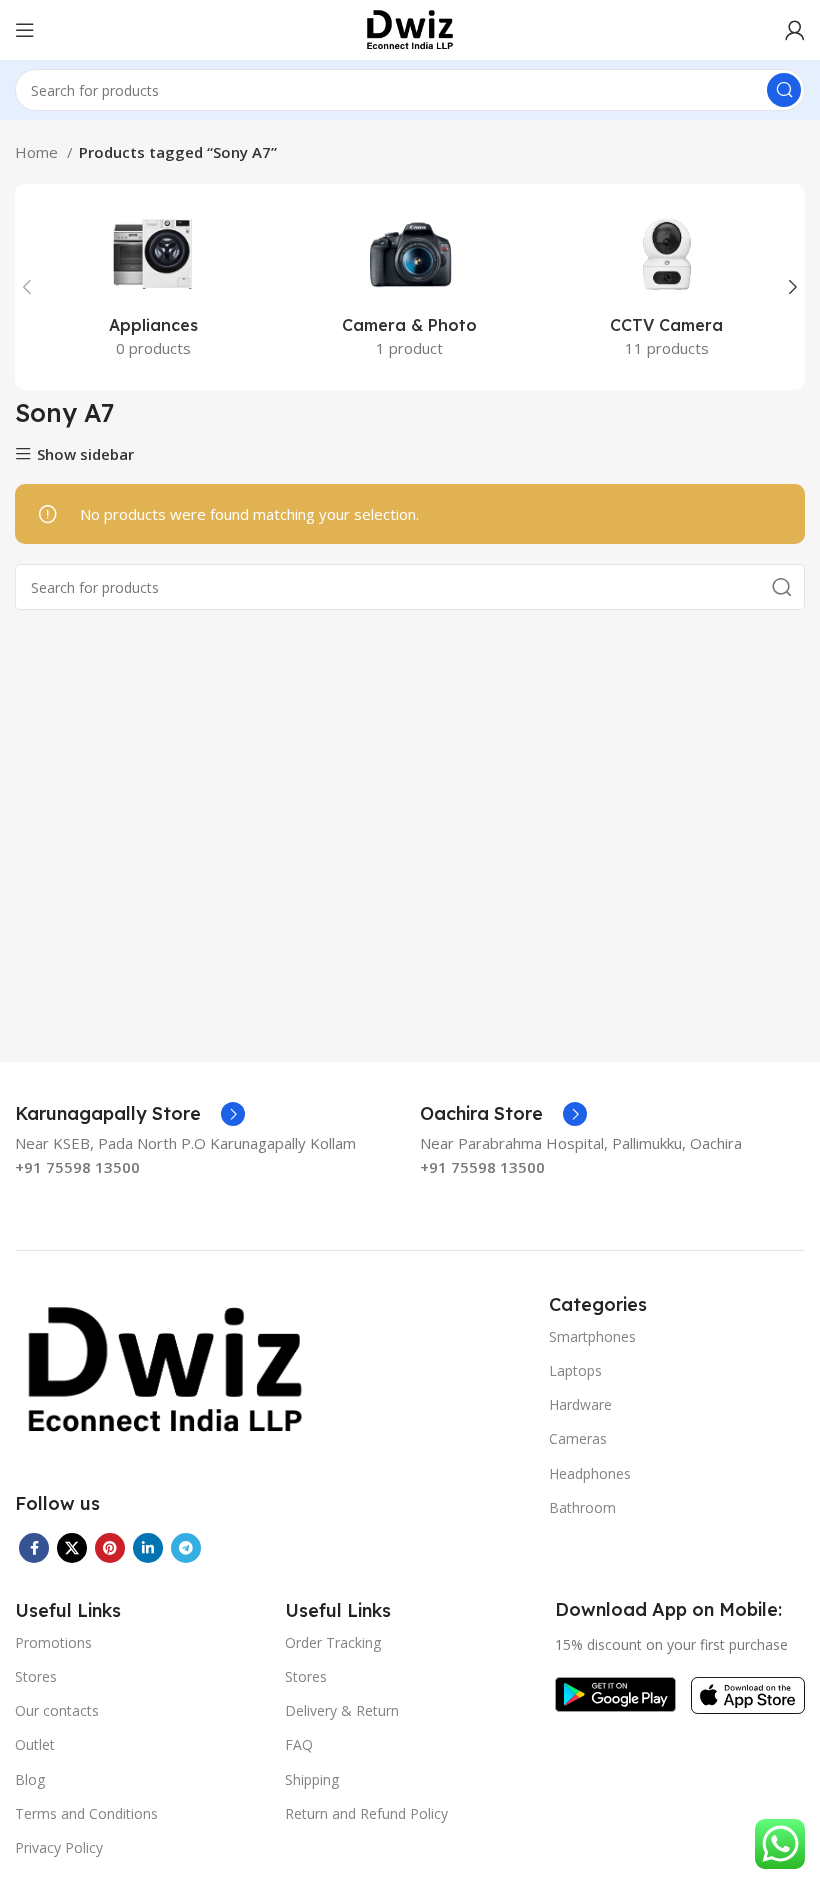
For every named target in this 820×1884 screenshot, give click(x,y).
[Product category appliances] (153, 287)
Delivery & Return (342, 1710)
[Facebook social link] (34, 1548)
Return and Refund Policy (366, 1813)
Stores (36, 1676)
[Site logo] (410, 28)
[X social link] (72, 1548)
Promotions (53, 1642)
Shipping (312, 1779)
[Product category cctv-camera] (666, 287)
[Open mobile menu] (25, 30)
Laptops (575, 1370)
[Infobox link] (130, 1114)
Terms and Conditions (86, 1813)
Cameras (578, 1438)
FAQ (299, 1744)
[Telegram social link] (186, 1548)
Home (38, 152)
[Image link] (165, 1369)
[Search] (784, 90)
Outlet (35, 1744)
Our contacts (57, 1710)
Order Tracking (333, 1642)
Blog (30, 1779)
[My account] (795, 30)
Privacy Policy (59, 1847)
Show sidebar (85, 454)
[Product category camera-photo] (410, 287)
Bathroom (582, 1507)
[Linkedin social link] (148, 1548)
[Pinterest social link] (110, 1548)
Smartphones (592, 1336)
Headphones (590, 1473)
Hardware (580, 1404)
